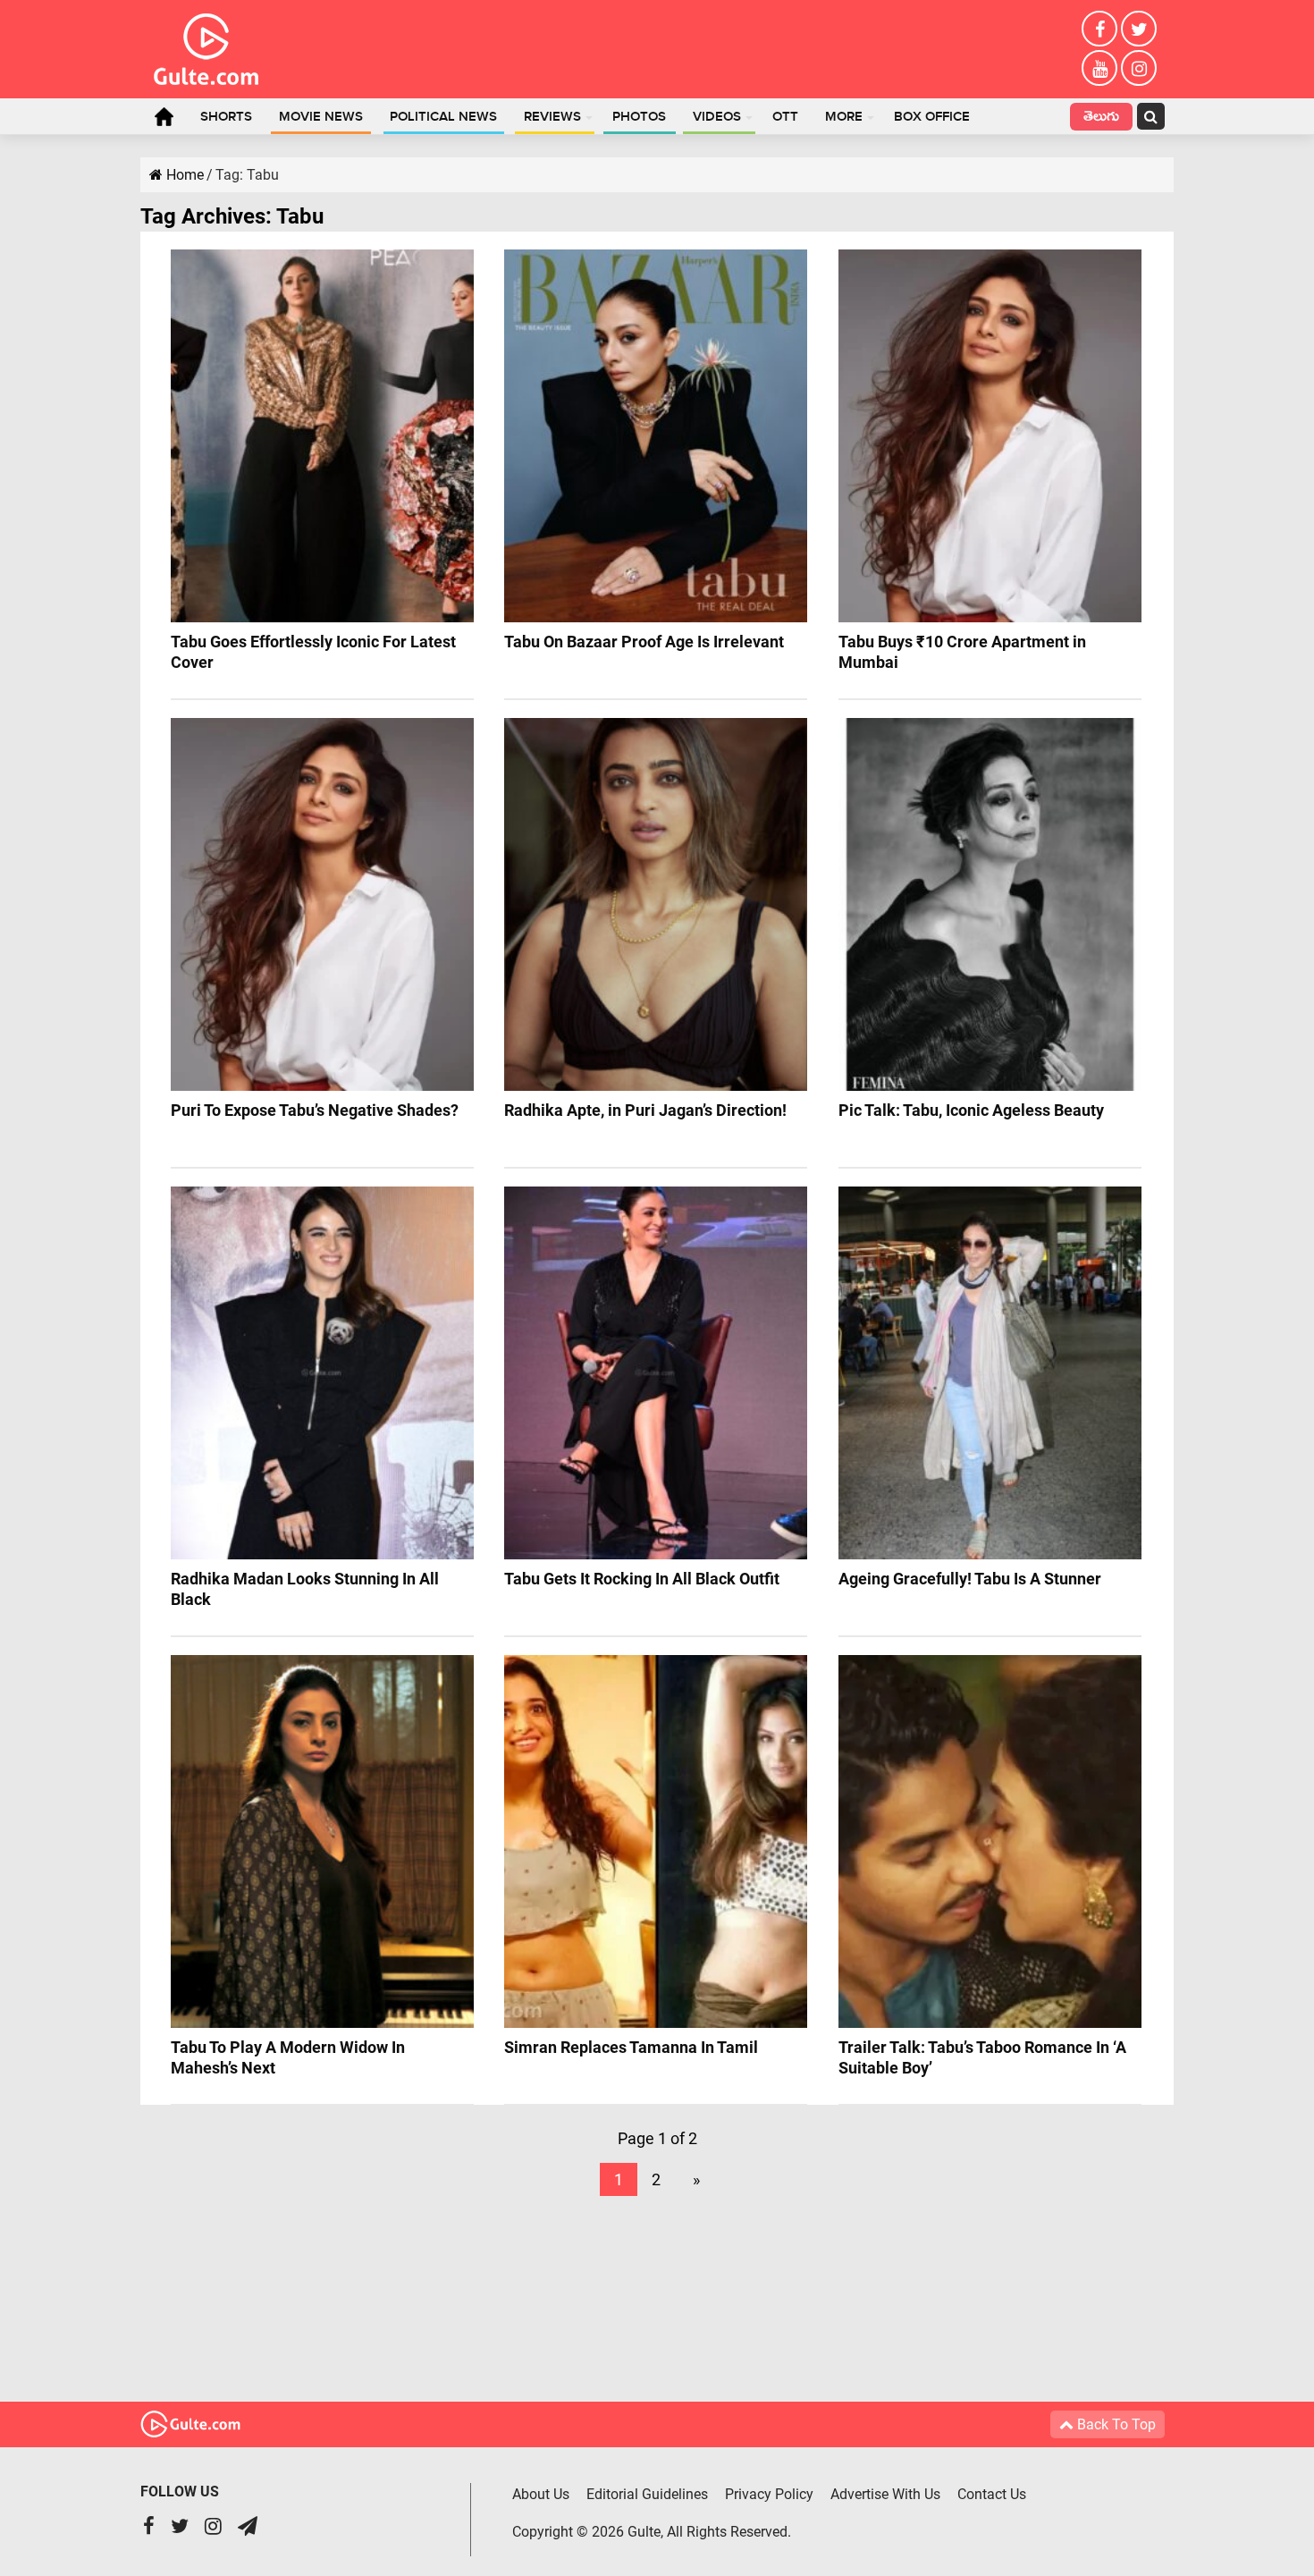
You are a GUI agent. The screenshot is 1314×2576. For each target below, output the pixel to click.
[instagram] (1139, 68)
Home (164, 116)
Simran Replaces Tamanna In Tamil (631, 2047)
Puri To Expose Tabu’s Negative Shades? (315, 1110)
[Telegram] (248, 2528)
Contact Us (992, 2494)
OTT (785, 117)
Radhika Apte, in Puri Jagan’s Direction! (645, 1110)
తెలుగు (1101, 118)
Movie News (321, 117)
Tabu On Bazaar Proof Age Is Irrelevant (644, 642)
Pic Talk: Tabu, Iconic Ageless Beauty (971, 1110)
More (844, 117)
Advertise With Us (885, 2494)
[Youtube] (1099, 68)
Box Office (932, 117)
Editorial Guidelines (647, 2494)
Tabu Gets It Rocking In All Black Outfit (642, 1579)
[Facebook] (1099, 29)
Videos (717, 117)
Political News (443, 117)
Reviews (552, 117)
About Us (541, 2494)
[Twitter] (1139, 29)
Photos (639, 117)
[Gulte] (206, 46)
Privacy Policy (769, 2494)
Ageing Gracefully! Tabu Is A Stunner (970, 1579)
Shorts (226, 117)
